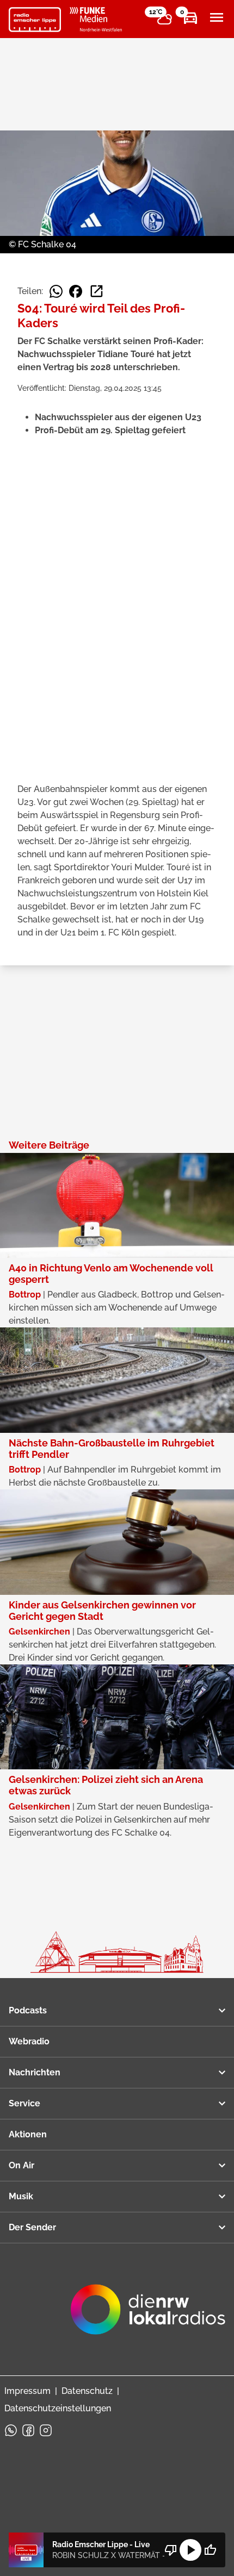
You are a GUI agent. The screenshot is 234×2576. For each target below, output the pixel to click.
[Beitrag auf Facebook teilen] (76, 291)
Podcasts (28, 2010)
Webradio (29, 2041)
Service (24, 2103)
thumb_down (171, 2550)
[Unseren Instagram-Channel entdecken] (46, 2430)
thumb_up (210, 2550)
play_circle (190, 2550)
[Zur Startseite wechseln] (35, 20)
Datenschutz (87, 2391)
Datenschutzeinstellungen (58, 2408)
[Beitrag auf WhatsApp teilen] (56, 291)
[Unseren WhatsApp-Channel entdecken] (11, 2430)
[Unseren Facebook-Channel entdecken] (28, 2430)
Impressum (27, 2391)
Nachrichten (35, 2072)
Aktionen (28, 2134)
